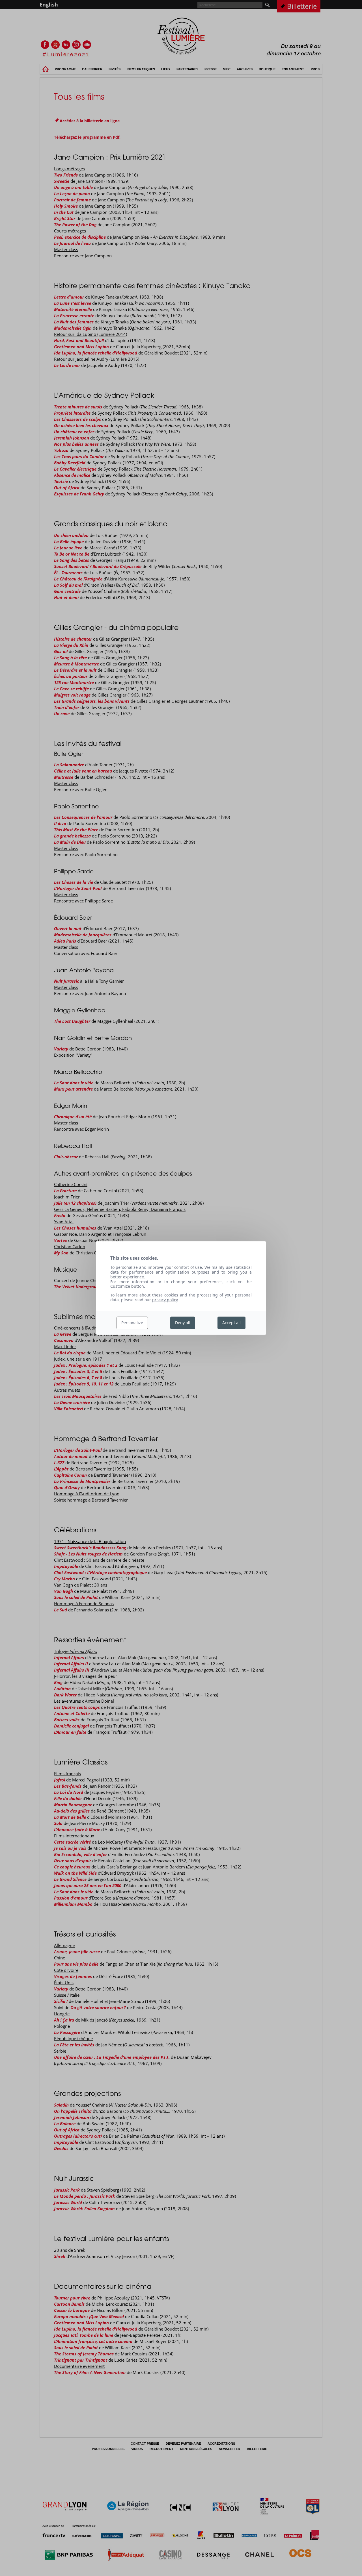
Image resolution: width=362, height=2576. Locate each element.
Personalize (132, 1323)
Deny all (183, 1323)
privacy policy (165, 1300)
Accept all (231, 1323)
